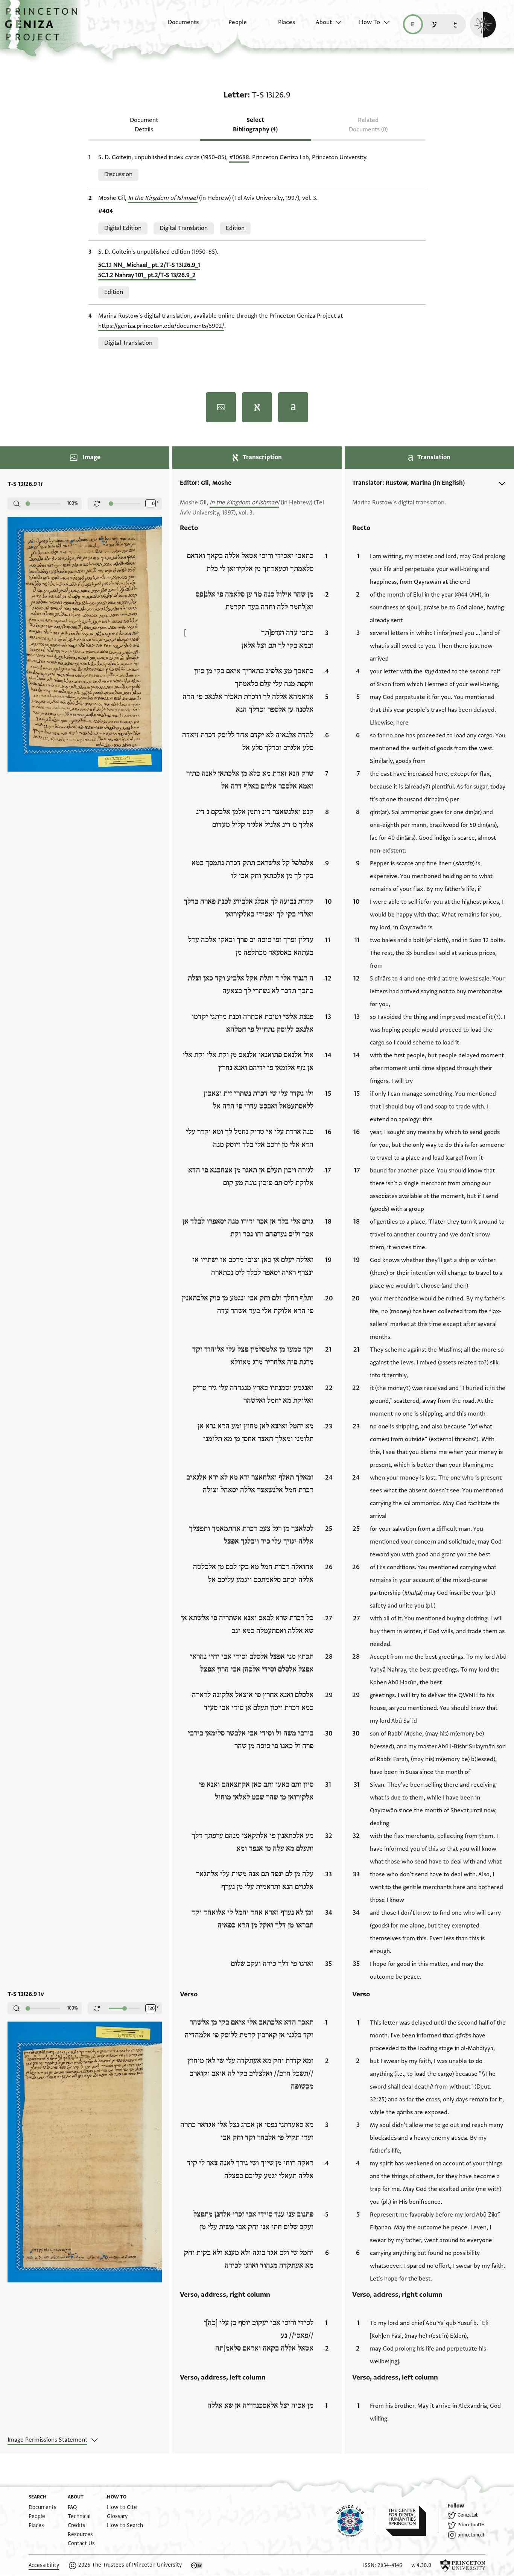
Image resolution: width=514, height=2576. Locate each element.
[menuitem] (177, 26)
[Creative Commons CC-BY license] (197, 2565)
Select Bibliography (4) (255, 125)
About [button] (324, 22)
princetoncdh (471, 2535)
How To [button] (370, 22)
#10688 (239, 157)
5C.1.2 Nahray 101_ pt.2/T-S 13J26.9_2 (147, 275)
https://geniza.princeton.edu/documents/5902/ (161, 326)
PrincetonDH (471, 2525)
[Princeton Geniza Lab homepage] (356, 2521)
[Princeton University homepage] (463, 2565)
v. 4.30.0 (421, 2565)
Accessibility (44, 2565)
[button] (44, 28)
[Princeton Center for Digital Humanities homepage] (412, 2521)
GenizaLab (468, 2515)
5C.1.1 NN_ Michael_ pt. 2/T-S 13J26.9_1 (149, 265)
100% (73, 503)
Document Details (144, 125)
